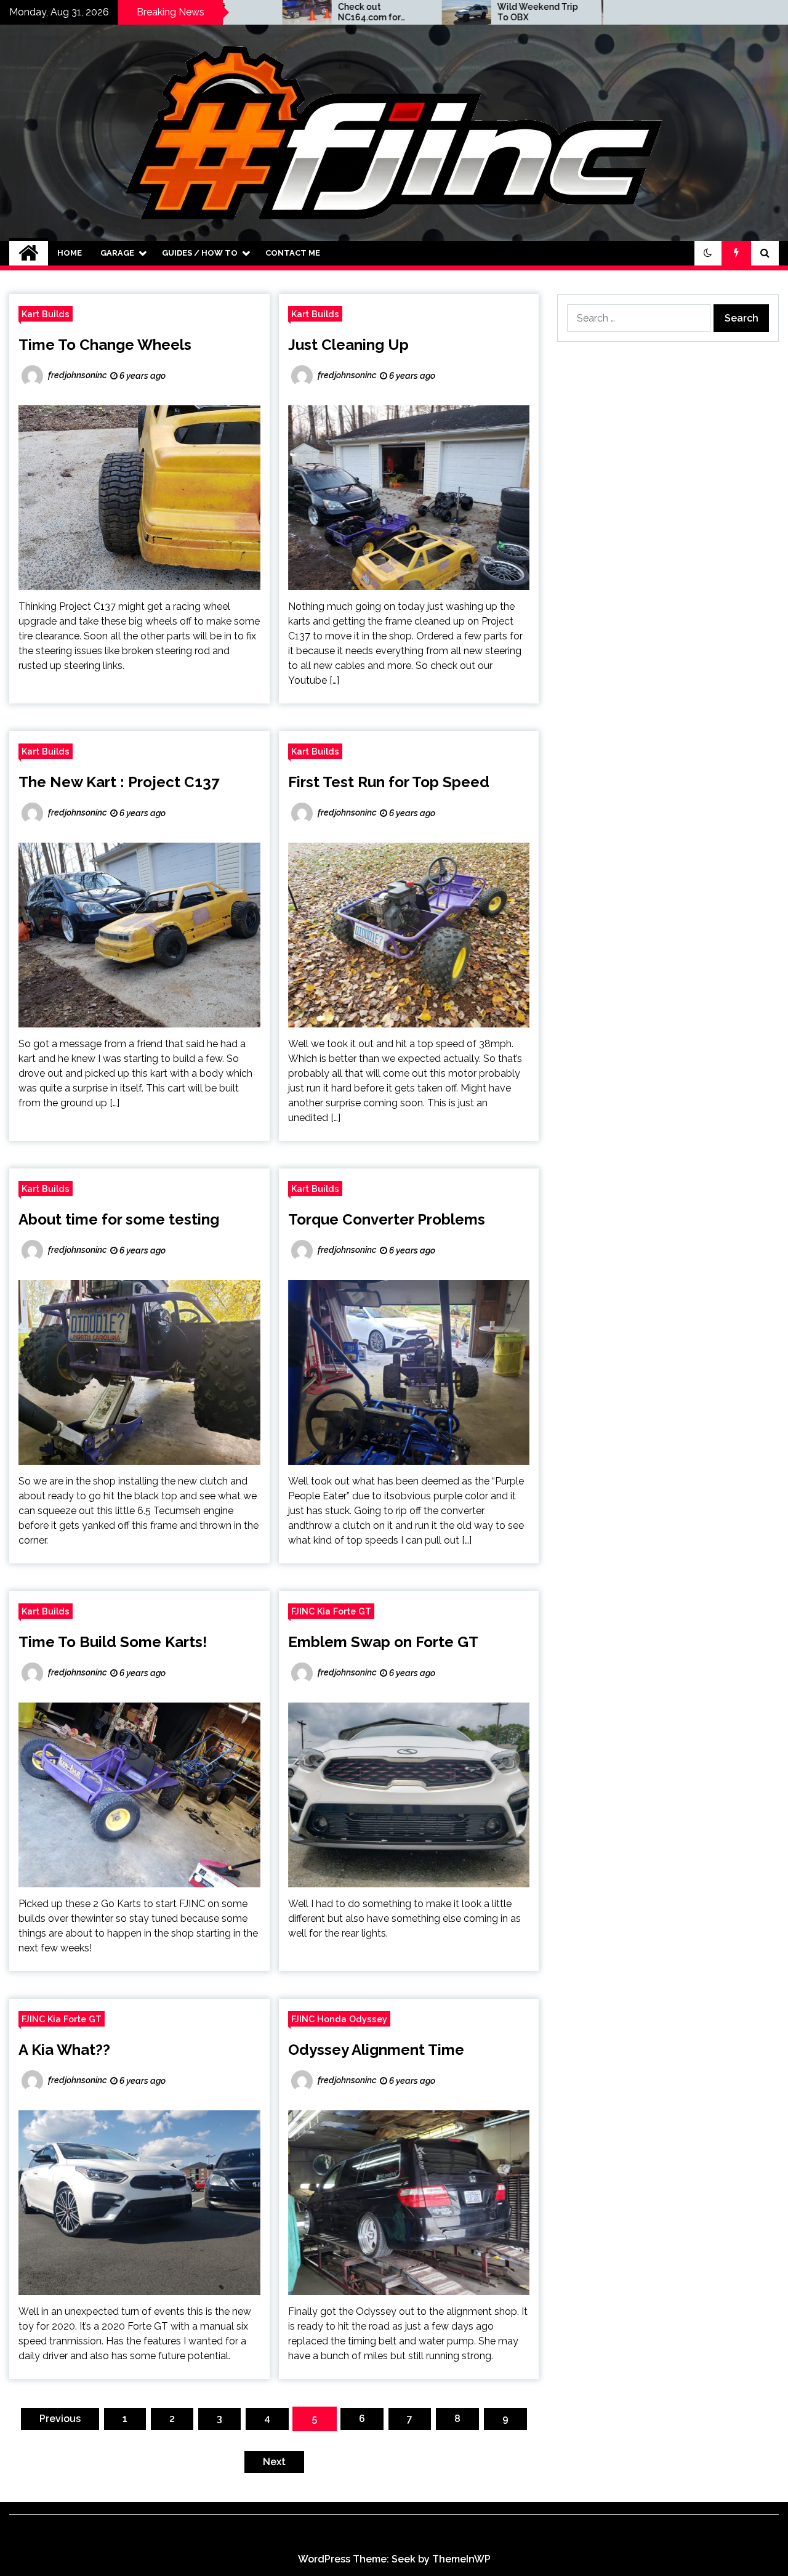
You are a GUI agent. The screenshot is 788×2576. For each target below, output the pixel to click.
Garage (117, 253)
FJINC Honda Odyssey (339, 2019)
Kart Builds (46, 314)
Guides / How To (200, 253)
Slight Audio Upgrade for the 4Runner (588, 12)
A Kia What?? (64, 2050)
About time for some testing (119, 1219)
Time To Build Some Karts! (113, 1642)
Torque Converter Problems (387, 1219)
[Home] (29, 253)
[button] (708, 253)
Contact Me (293, 253)
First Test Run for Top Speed (389, 782)
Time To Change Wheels (105, 345)
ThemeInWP (461, 2559)
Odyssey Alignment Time (376, 2050)
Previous (60, 2419)
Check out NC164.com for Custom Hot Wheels (277, 12)
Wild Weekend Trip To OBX (435, 12)
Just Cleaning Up (348, 345)
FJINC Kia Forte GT (331, 1611)
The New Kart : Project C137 (119, 782)
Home (70, 253)
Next (274, 2462)
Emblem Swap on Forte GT (383, 1642)
